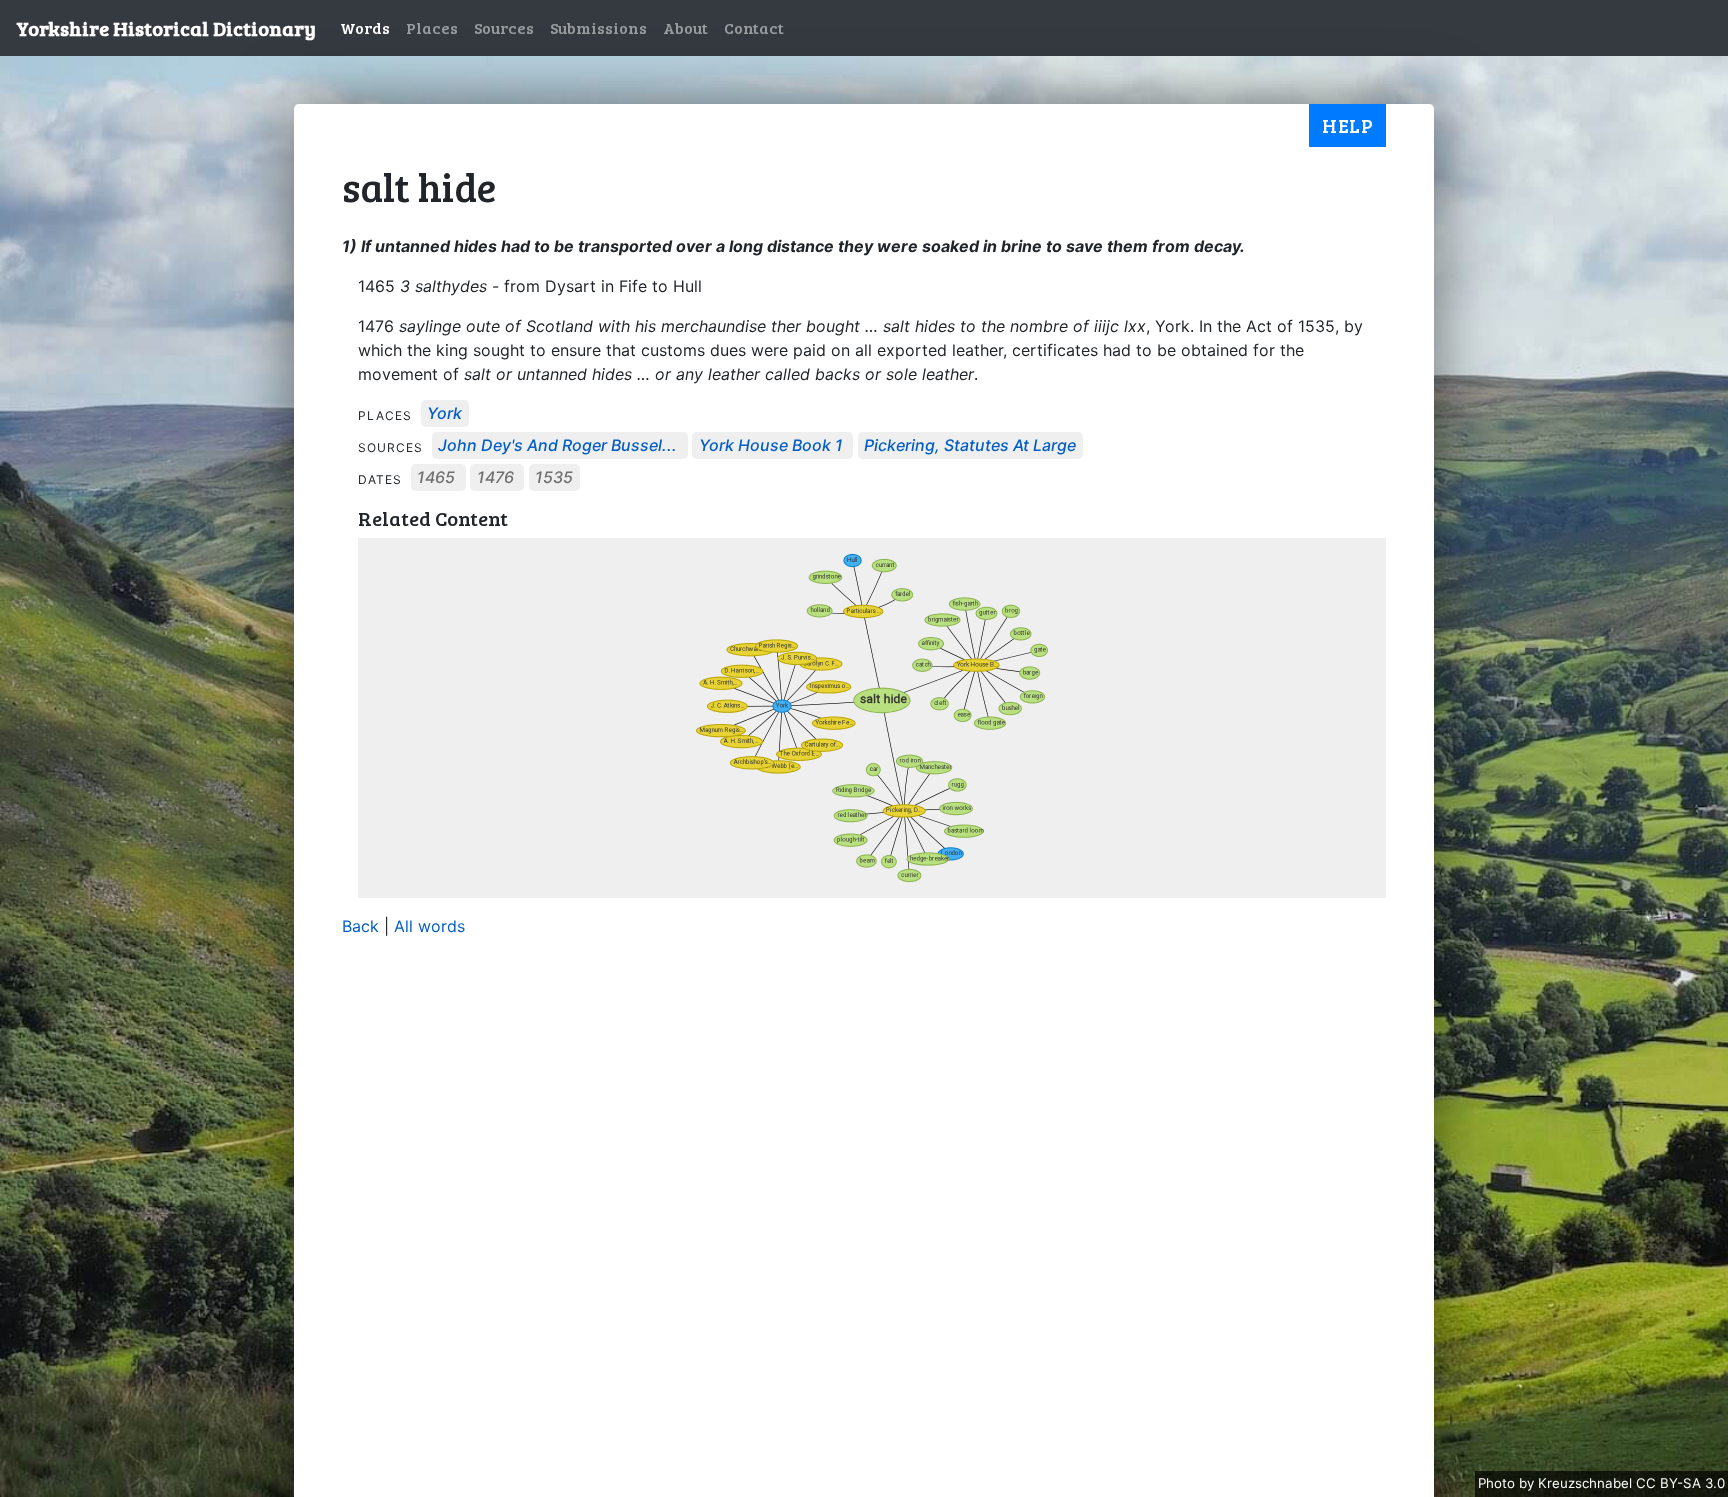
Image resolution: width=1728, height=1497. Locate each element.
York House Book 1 (771, 446)
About (685, 27)
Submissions (598, 27)
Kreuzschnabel (1587, 1483)
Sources (504, 27)
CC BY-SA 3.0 (1680, 1483)
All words (429, 926)
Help (1347, 125)
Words (365, 27)
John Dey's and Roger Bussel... (557, 446)
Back (360, 926)
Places (432, 27)
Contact (754, 27)
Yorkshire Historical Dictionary (166, 28)
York (444, 414)
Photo (1498, 1483)
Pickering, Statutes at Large (970, 446)
